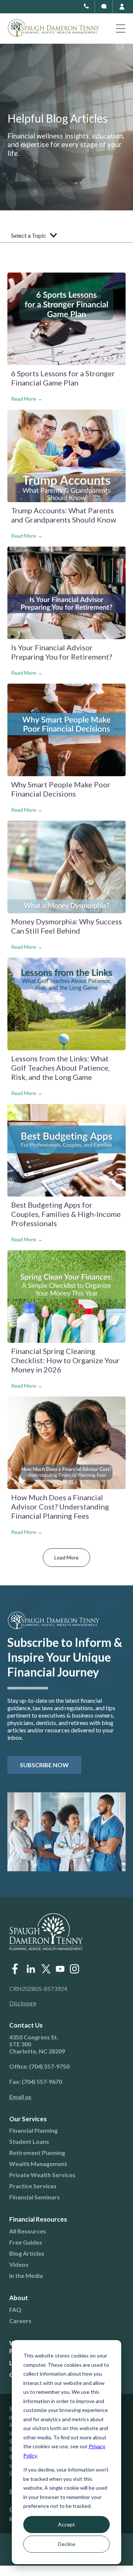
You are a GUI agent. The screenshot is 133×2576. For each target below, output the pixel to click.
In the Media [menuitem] (26, 2275)
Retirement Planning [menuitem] (37, 2153)
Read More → (27, 399)
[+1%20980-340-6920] (104, 6)
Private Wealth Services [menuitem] (42, 2175)
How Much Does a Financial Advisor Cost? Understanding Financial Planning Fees (60, 1506)
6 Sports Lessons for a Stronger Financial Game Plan (63, 378)
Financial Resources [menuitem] (38, 2219)
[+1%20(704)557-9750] (86, 6)
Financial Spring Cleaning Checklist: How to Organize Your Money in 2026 (65, 1360)
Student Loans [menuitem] (29, 2141)
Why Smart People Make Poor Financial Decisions (61, 789)
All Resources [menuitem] (28, 2231)
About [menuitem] (19, 2298)
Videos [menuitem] (19, 2264)
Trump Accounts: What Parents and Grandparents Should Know (64, 515)
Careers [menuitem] (20, 2321)
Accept (66, 2524)
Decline (67, 2544)
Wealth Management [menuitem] (38, 2164)
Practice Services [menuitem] (33, 2186)
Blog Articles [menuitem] (27, 2253)
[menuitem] (61, 2097)
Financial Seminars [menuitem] (35, 2197)
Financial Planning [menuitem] (33, 2130)
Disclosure (23, 2003)
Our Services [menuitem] (28, 2119)
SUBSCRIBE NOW (44, 1765)
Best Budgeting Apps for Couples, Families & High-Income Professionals (66, 1214)
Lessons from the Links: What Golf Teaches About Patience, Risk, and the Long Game (60, 1068)
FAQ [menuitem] (15, 2310)
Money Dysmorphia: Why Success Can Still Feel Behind (66, 926)
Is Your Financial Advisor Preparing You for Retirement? (62, 652)
